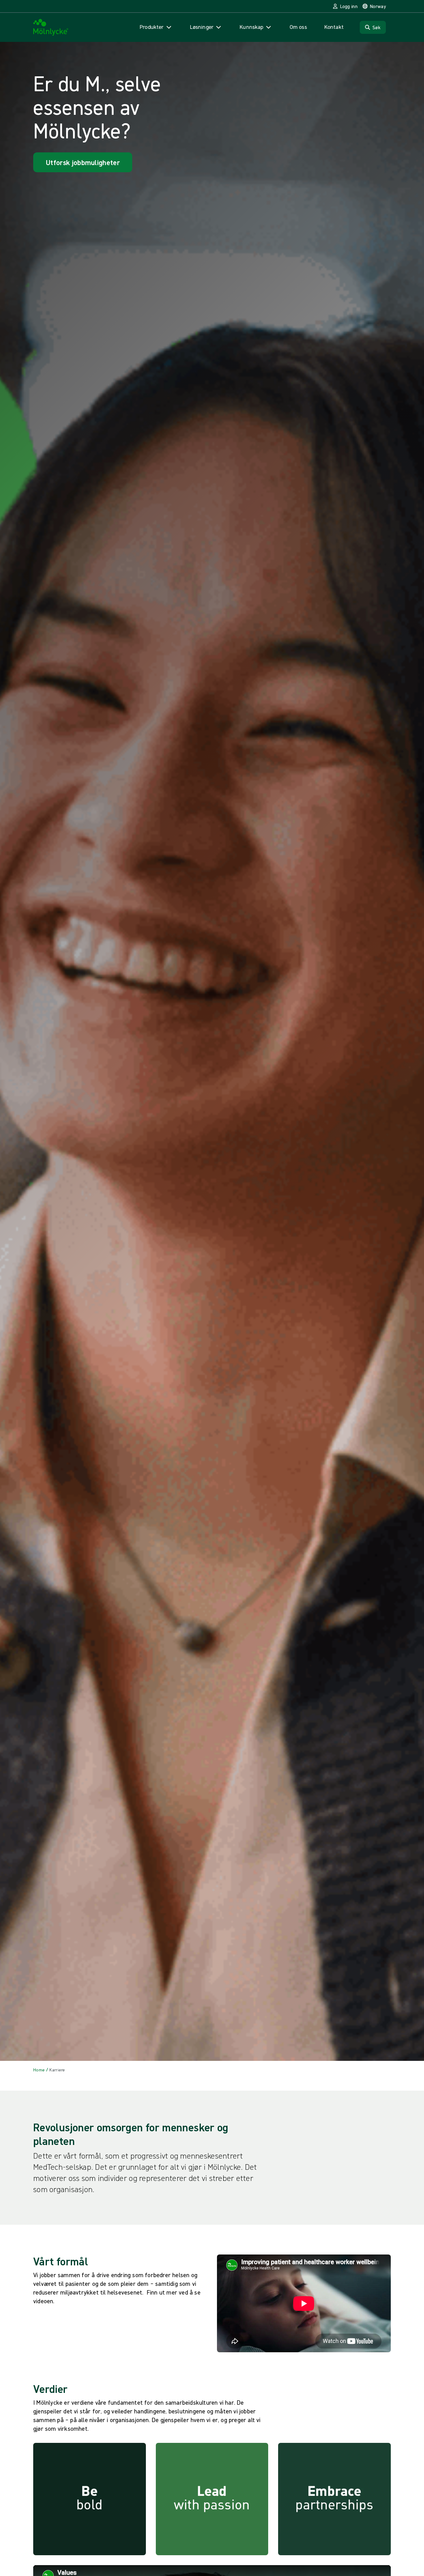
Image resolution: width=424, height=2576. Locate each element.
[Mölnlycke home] (51, 27)
